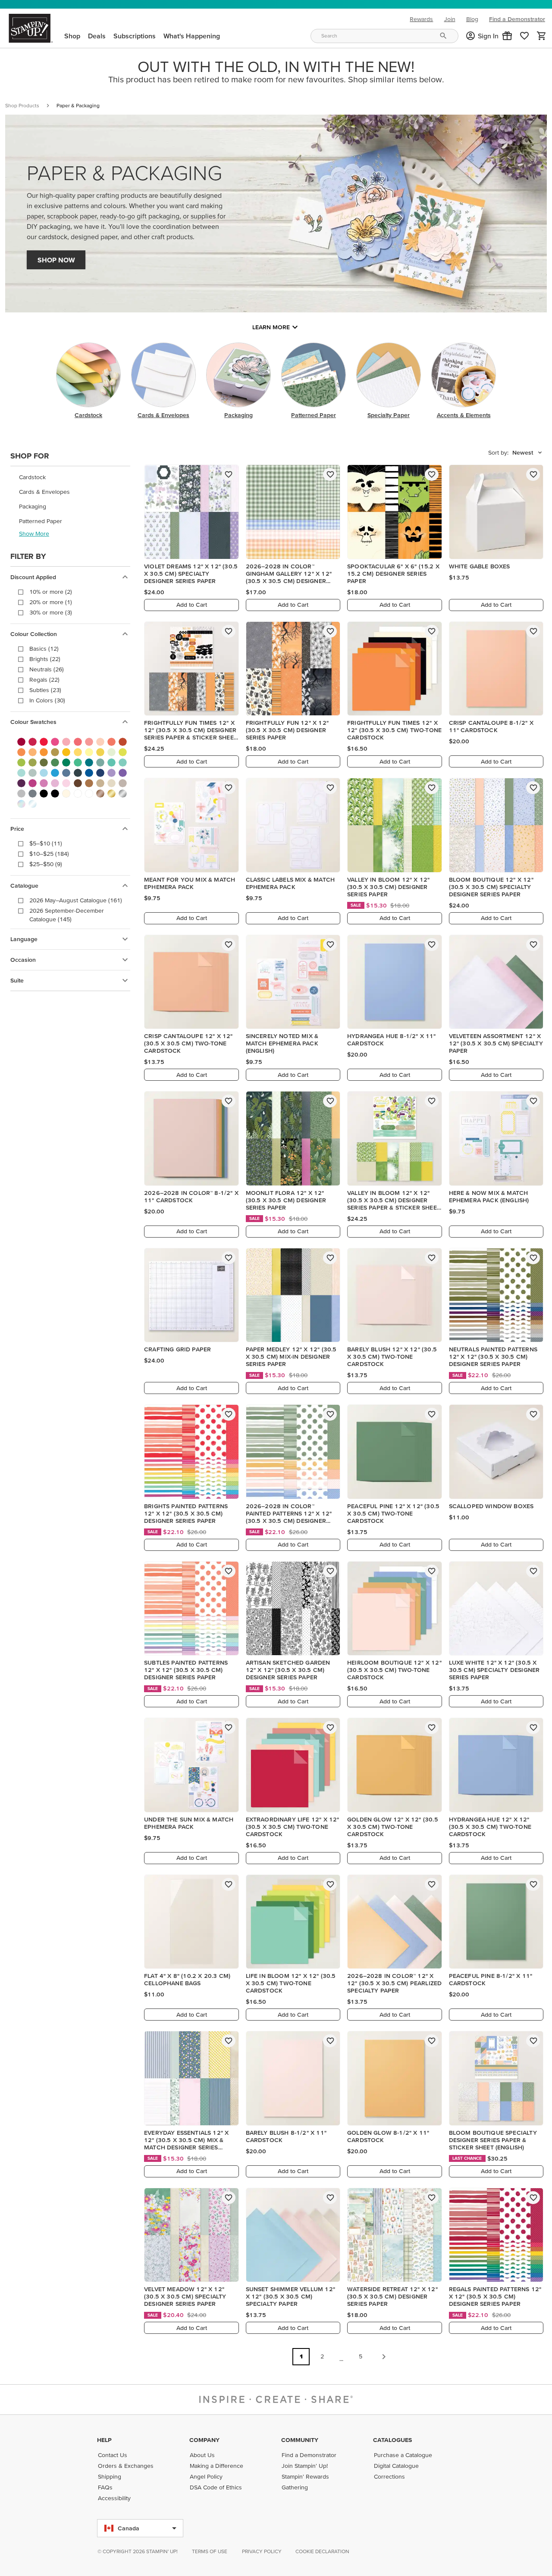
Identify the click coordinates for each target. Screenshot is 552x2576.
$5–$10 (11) (46, 843)
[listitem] (70, 477)
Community (300, 2440)
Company (204, 2440)
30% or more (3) (51, 612)
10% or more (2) (51, 592)
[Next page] (384, 2357)
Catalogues (392, 2440)
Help (104, 2440)
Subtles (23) (45, 690)
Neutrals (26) (47, 669)
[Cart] (542, 36)
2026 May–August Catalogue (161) (76, 900)
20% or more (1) (51, 602)
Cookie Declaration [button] (322, 2551)
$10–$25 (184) (49, 854)
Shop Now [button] (56, 260)
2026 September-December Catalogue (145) (67, 915)
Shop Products (22, 105)
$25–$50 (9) (46, 864)
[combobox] (384, 36)
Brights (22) (45, 659)
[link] (524, 36)
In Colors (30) (47, 700)
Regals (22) (44, 680)
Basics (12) (44, 649)
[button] (507, 36)
